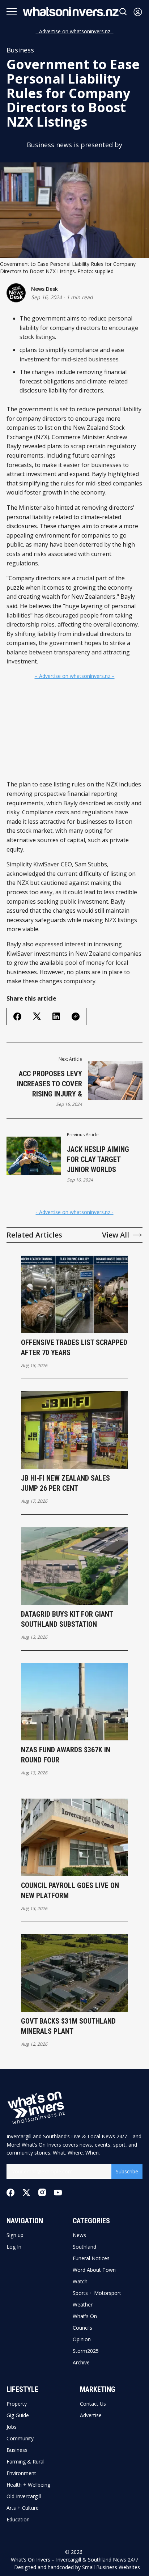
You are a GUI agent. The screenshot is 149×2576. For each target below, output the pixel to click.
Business (20, 50)
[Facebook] (10, 2193)
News (79, 2235)
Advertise (91, 2415)
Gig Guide (18, 2415)
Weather (83, 2305)
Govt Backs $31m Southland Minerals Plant (68, 2026)
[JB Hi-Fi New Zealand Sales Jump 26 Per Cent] (75, 1430)
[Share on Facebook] (17, 1017)
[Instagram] (42, 2192)
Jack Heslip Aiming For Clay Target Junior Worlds (98, 1159)
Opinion (82, 2339)
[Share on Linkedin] (56, 1016)
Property (17, 2404)
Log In (14, 2247)
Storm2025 (86, 2351)
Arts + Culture (23, 2508)
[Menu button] (12, 12)
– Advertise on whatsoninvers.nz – (75, 676)
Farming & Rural (25, 2462)
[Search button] (123, 12)
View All (116, 1235)
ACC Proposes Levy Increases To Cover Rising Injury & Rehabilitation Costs (47, 1084)
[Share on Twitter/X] (37, 1016)
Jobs (12, 2427)
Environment (21, 2473)
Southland (84, 2247)
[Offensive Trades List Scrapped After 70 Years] (75, 1294)
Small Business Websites (111, 2567)
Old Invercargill (24, 2496)
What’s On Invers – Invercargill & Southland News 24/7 (74, 2560)
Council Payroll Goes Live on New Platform (70, 1890)
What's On (85, 2316)
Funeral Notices (91, 2258)
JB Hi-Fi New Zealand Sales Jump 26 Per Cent (65, 1483)
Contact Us (93, 2404)
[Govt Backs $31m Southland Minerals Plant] (75, 1973)
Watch (80, 2282)
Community (20, 2439)
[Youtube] (58, 2193)
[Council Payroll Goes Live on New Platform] (75, 1837)
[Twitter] (26, 2193)
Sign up (15, 2235)
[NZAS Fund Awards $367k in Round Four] (75, 1702)
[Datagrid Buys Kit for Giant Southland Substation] (75, 1566)
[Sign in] (138, 12)
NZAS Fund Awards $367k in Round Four (66, 1755)
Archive (81, 2363)
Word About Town (94, 2270)
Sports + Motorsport (97, 2293)
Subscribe (127, 2171)
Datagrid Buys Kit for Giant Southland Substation (67, 1619)
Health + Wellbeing (28, 2485)
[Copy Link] (76, 1017)
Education (18, 2520)
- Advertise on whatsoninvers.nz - (75, 31)
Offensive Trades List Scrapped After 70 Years (74, 1348)
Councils (82, 2328)
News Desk (44, 289)
